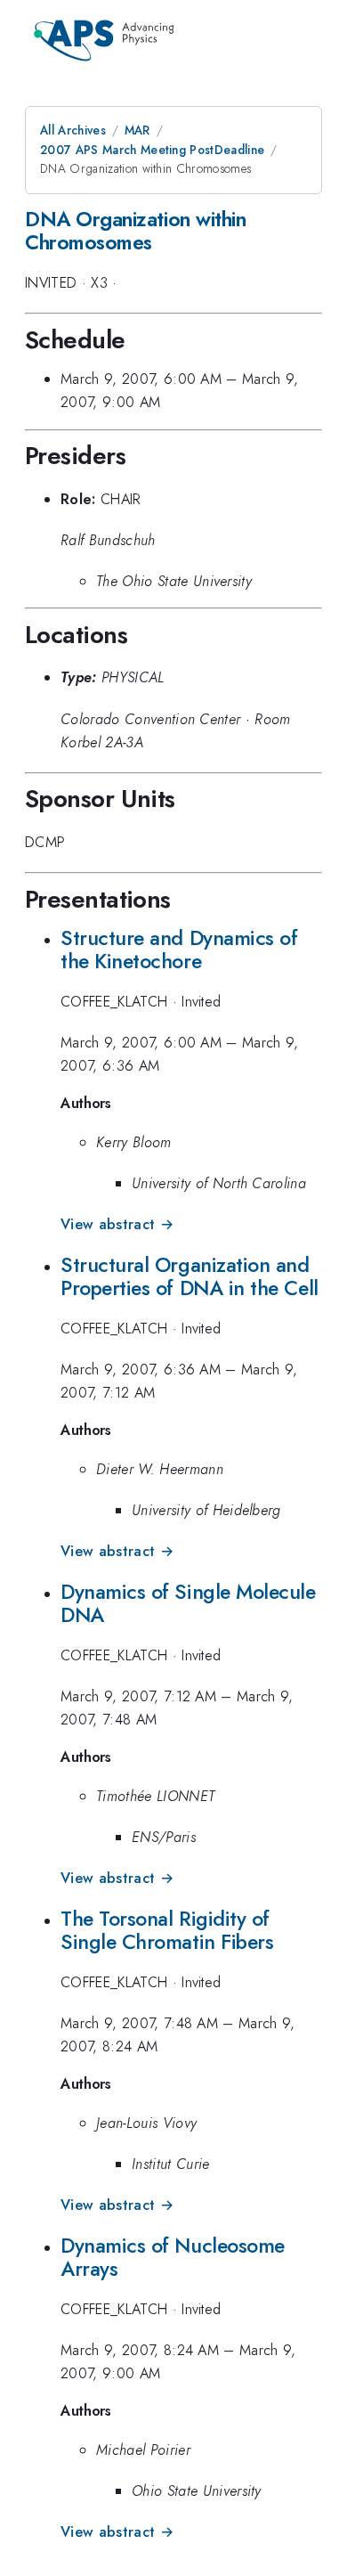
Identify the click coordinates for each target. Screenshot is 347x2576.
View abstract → (117, 1224)
